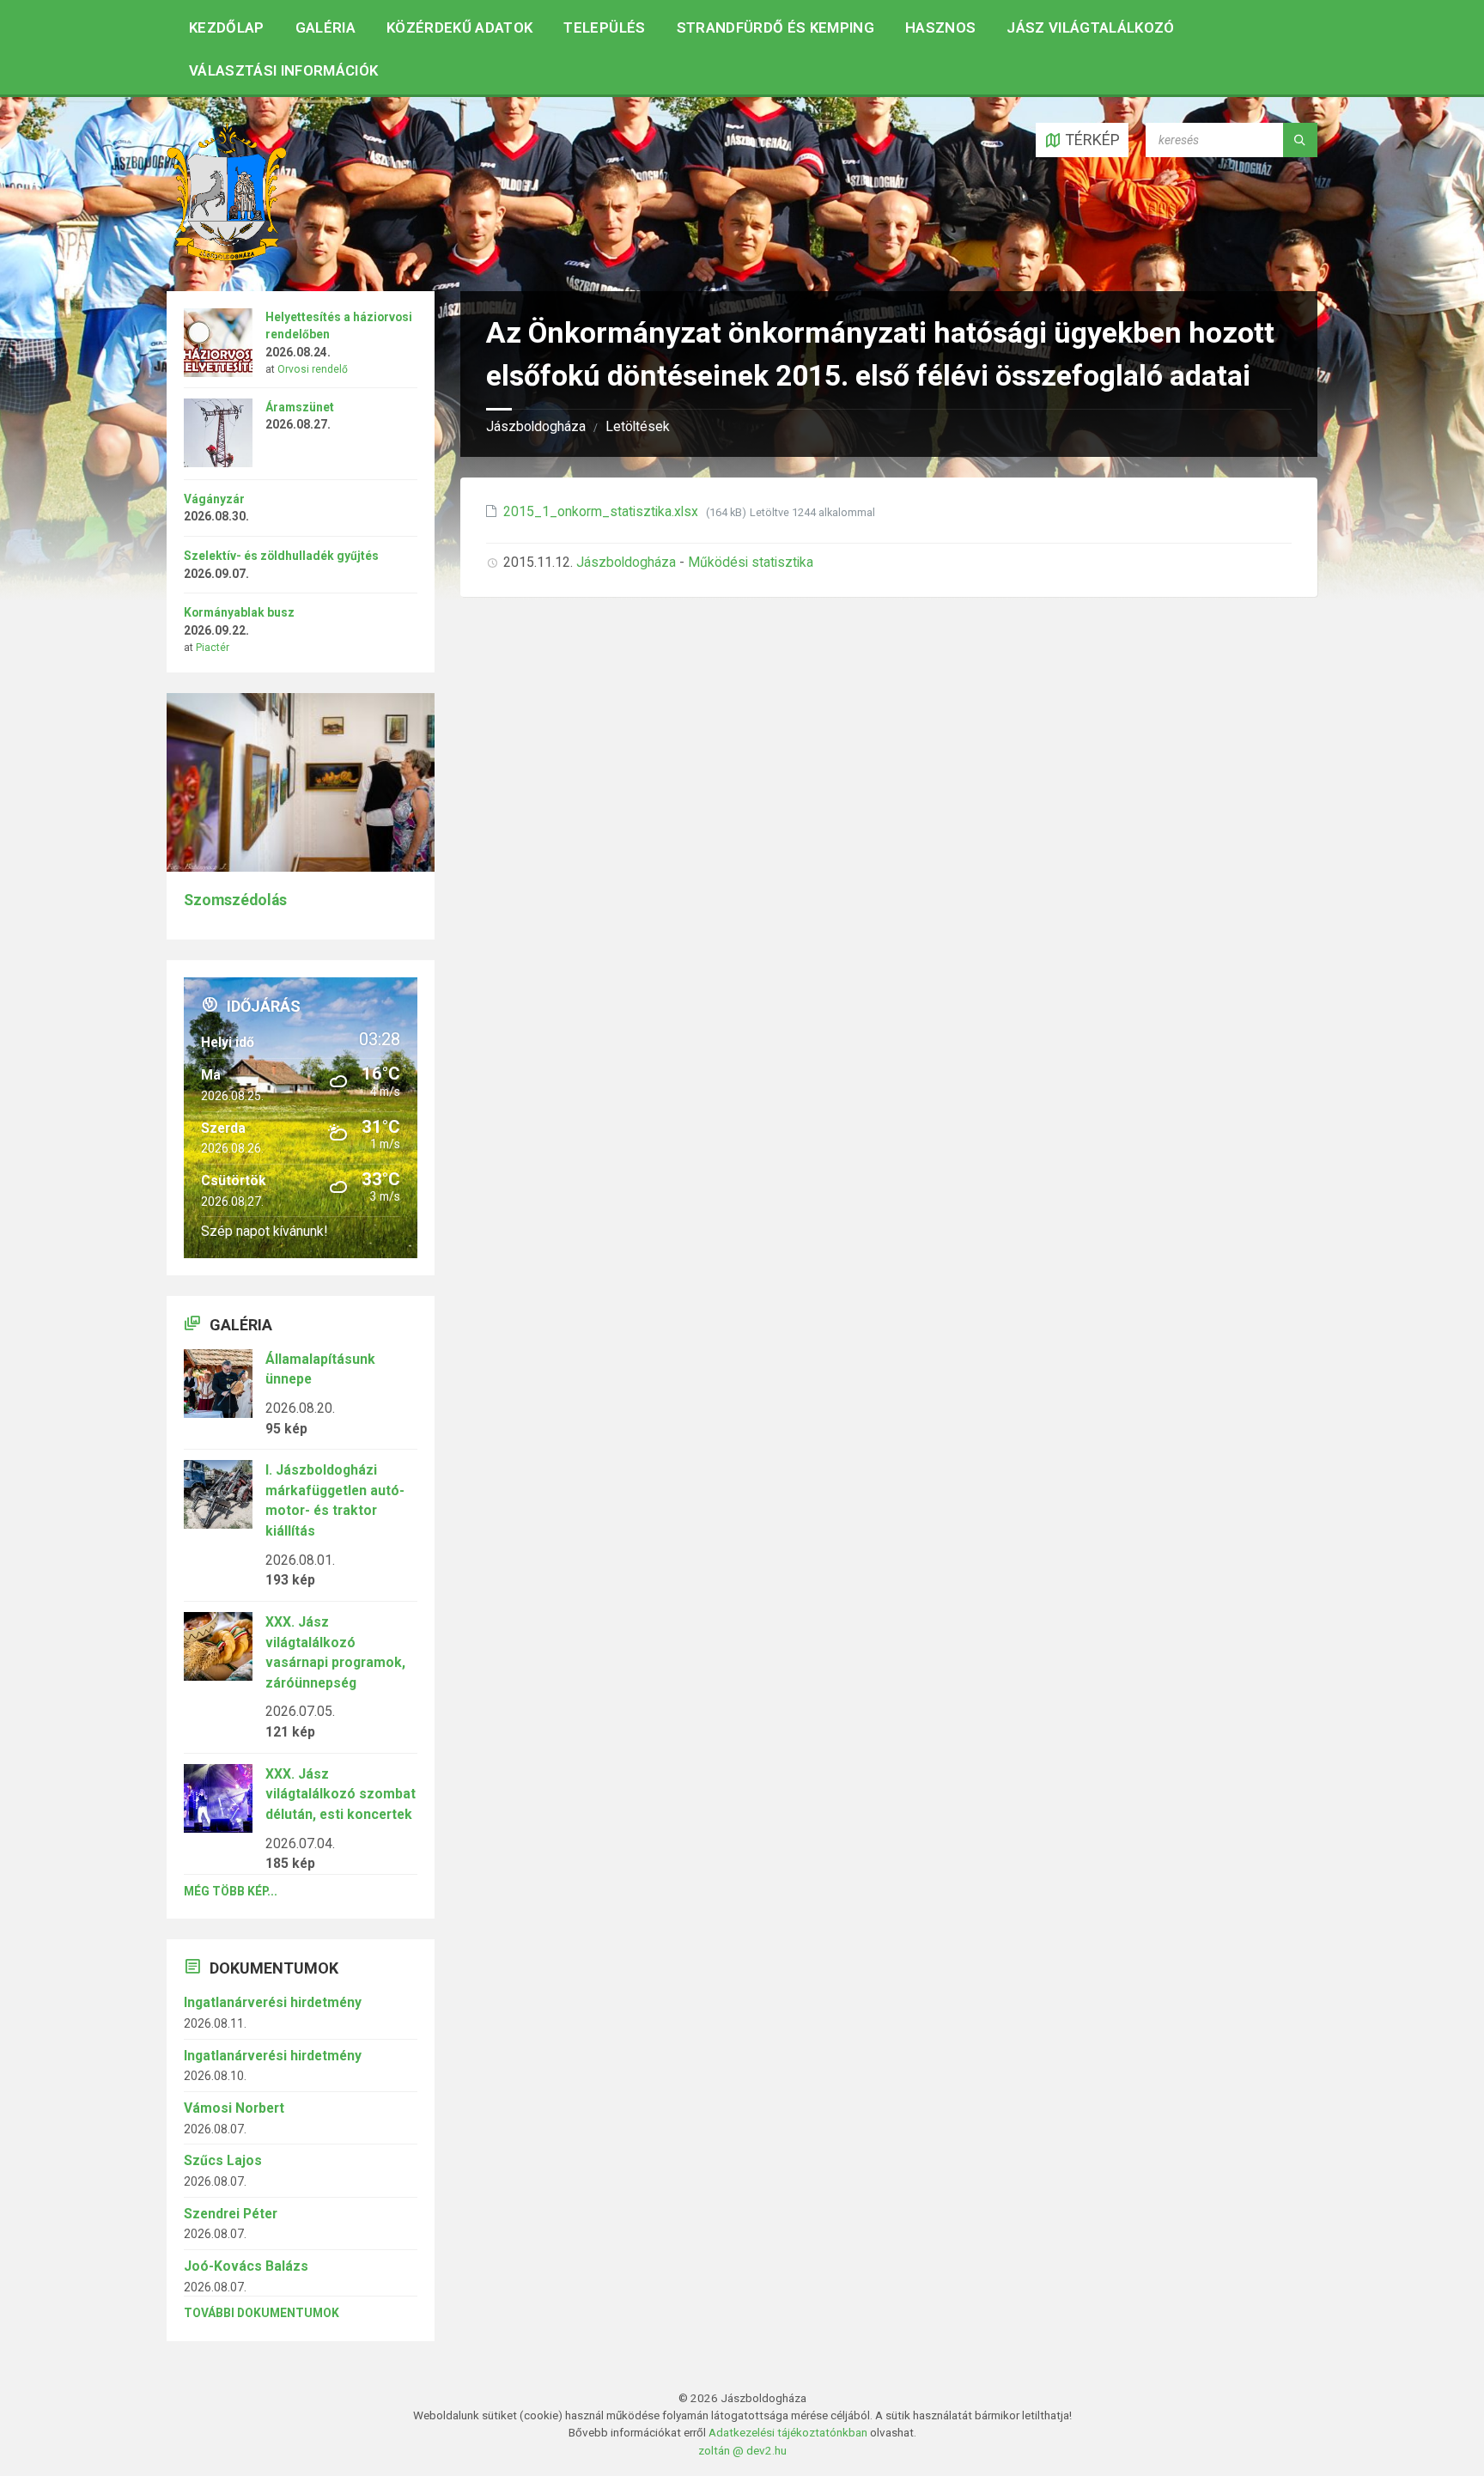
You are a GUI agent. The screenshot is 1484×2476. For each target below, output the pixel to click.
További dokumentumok (262, 2313)
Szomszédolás (235, 900)
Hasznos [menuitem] (940, 27)
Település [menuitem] (604, 27)
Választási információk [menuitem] (283, 70)
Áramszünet (300, 407)
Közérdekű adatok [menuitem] (459, 27)
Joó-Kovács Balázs (246, 2266)
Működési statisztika (751, 562)
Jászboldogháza (536, 426)
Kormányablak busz (239, 612)
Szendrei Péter (231, 2214)
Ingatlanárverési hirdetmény (273, 2002)
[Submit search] (1300, 140)
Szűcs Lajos (223, 2160)
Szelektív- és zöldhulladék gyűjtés (281, 556)
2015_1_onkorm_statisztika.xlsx (602, 511)
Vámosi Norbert (234, 2108)
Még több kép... (231, 1891)
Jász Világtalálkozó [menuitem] (1090, 27)
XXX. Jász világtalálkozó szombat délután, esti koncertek (341, 1794)
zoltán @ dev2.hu (742, 2450)
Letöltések (638, 426)
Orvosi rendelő (313, 369)
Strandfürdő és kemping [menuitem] (775, 27)
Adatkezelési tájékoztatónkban (788, 2432)
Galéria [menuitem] (325, 27)
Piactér (213, 648)
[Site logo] (227, 256)
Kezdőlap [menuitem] (227, 27)
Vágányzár (214, 499)
